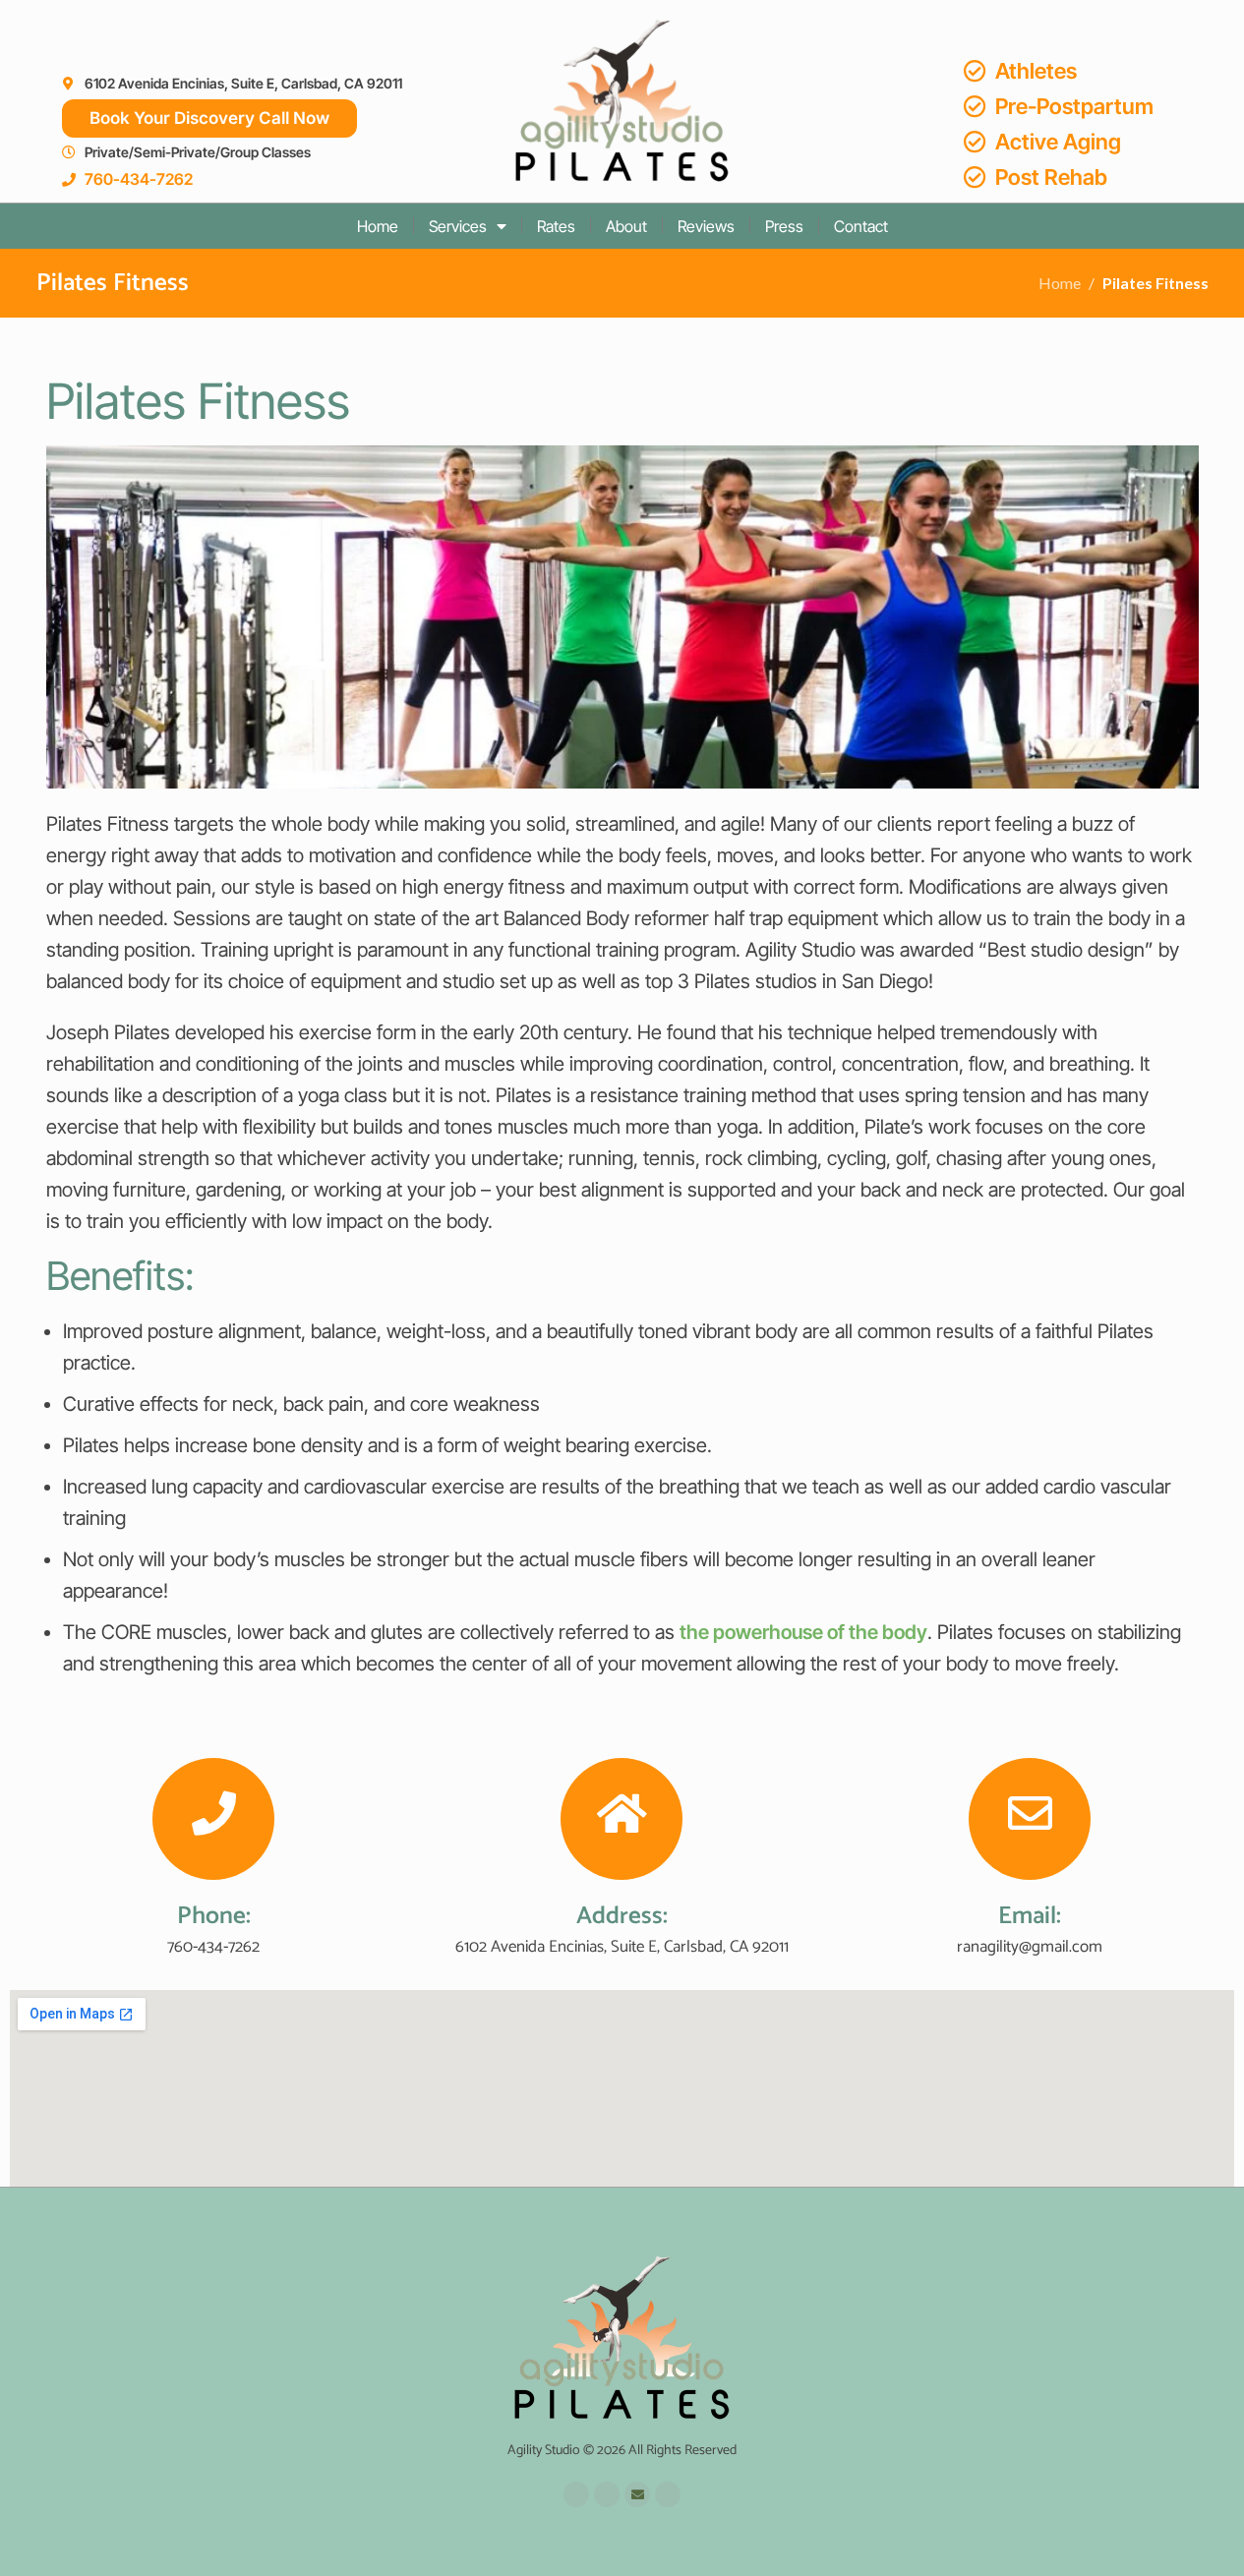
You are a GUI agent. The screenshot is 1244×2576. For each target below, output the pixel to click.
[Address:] (622, 1819)
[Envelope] (637, 2494)
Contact (861, 226)
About (626, 226)
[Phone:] (213, 1819)
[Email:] (1030, 1819)
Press (784, 226)
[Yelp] (607, 2494)
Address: (622, 1916)
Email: (1030, 1916)
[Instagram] (668, 2494)
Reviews (706, 226)
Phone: (214, 1916)
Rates (556, 226)
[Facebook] (576, 2494)
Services (458, 226)
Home (378, 226)
